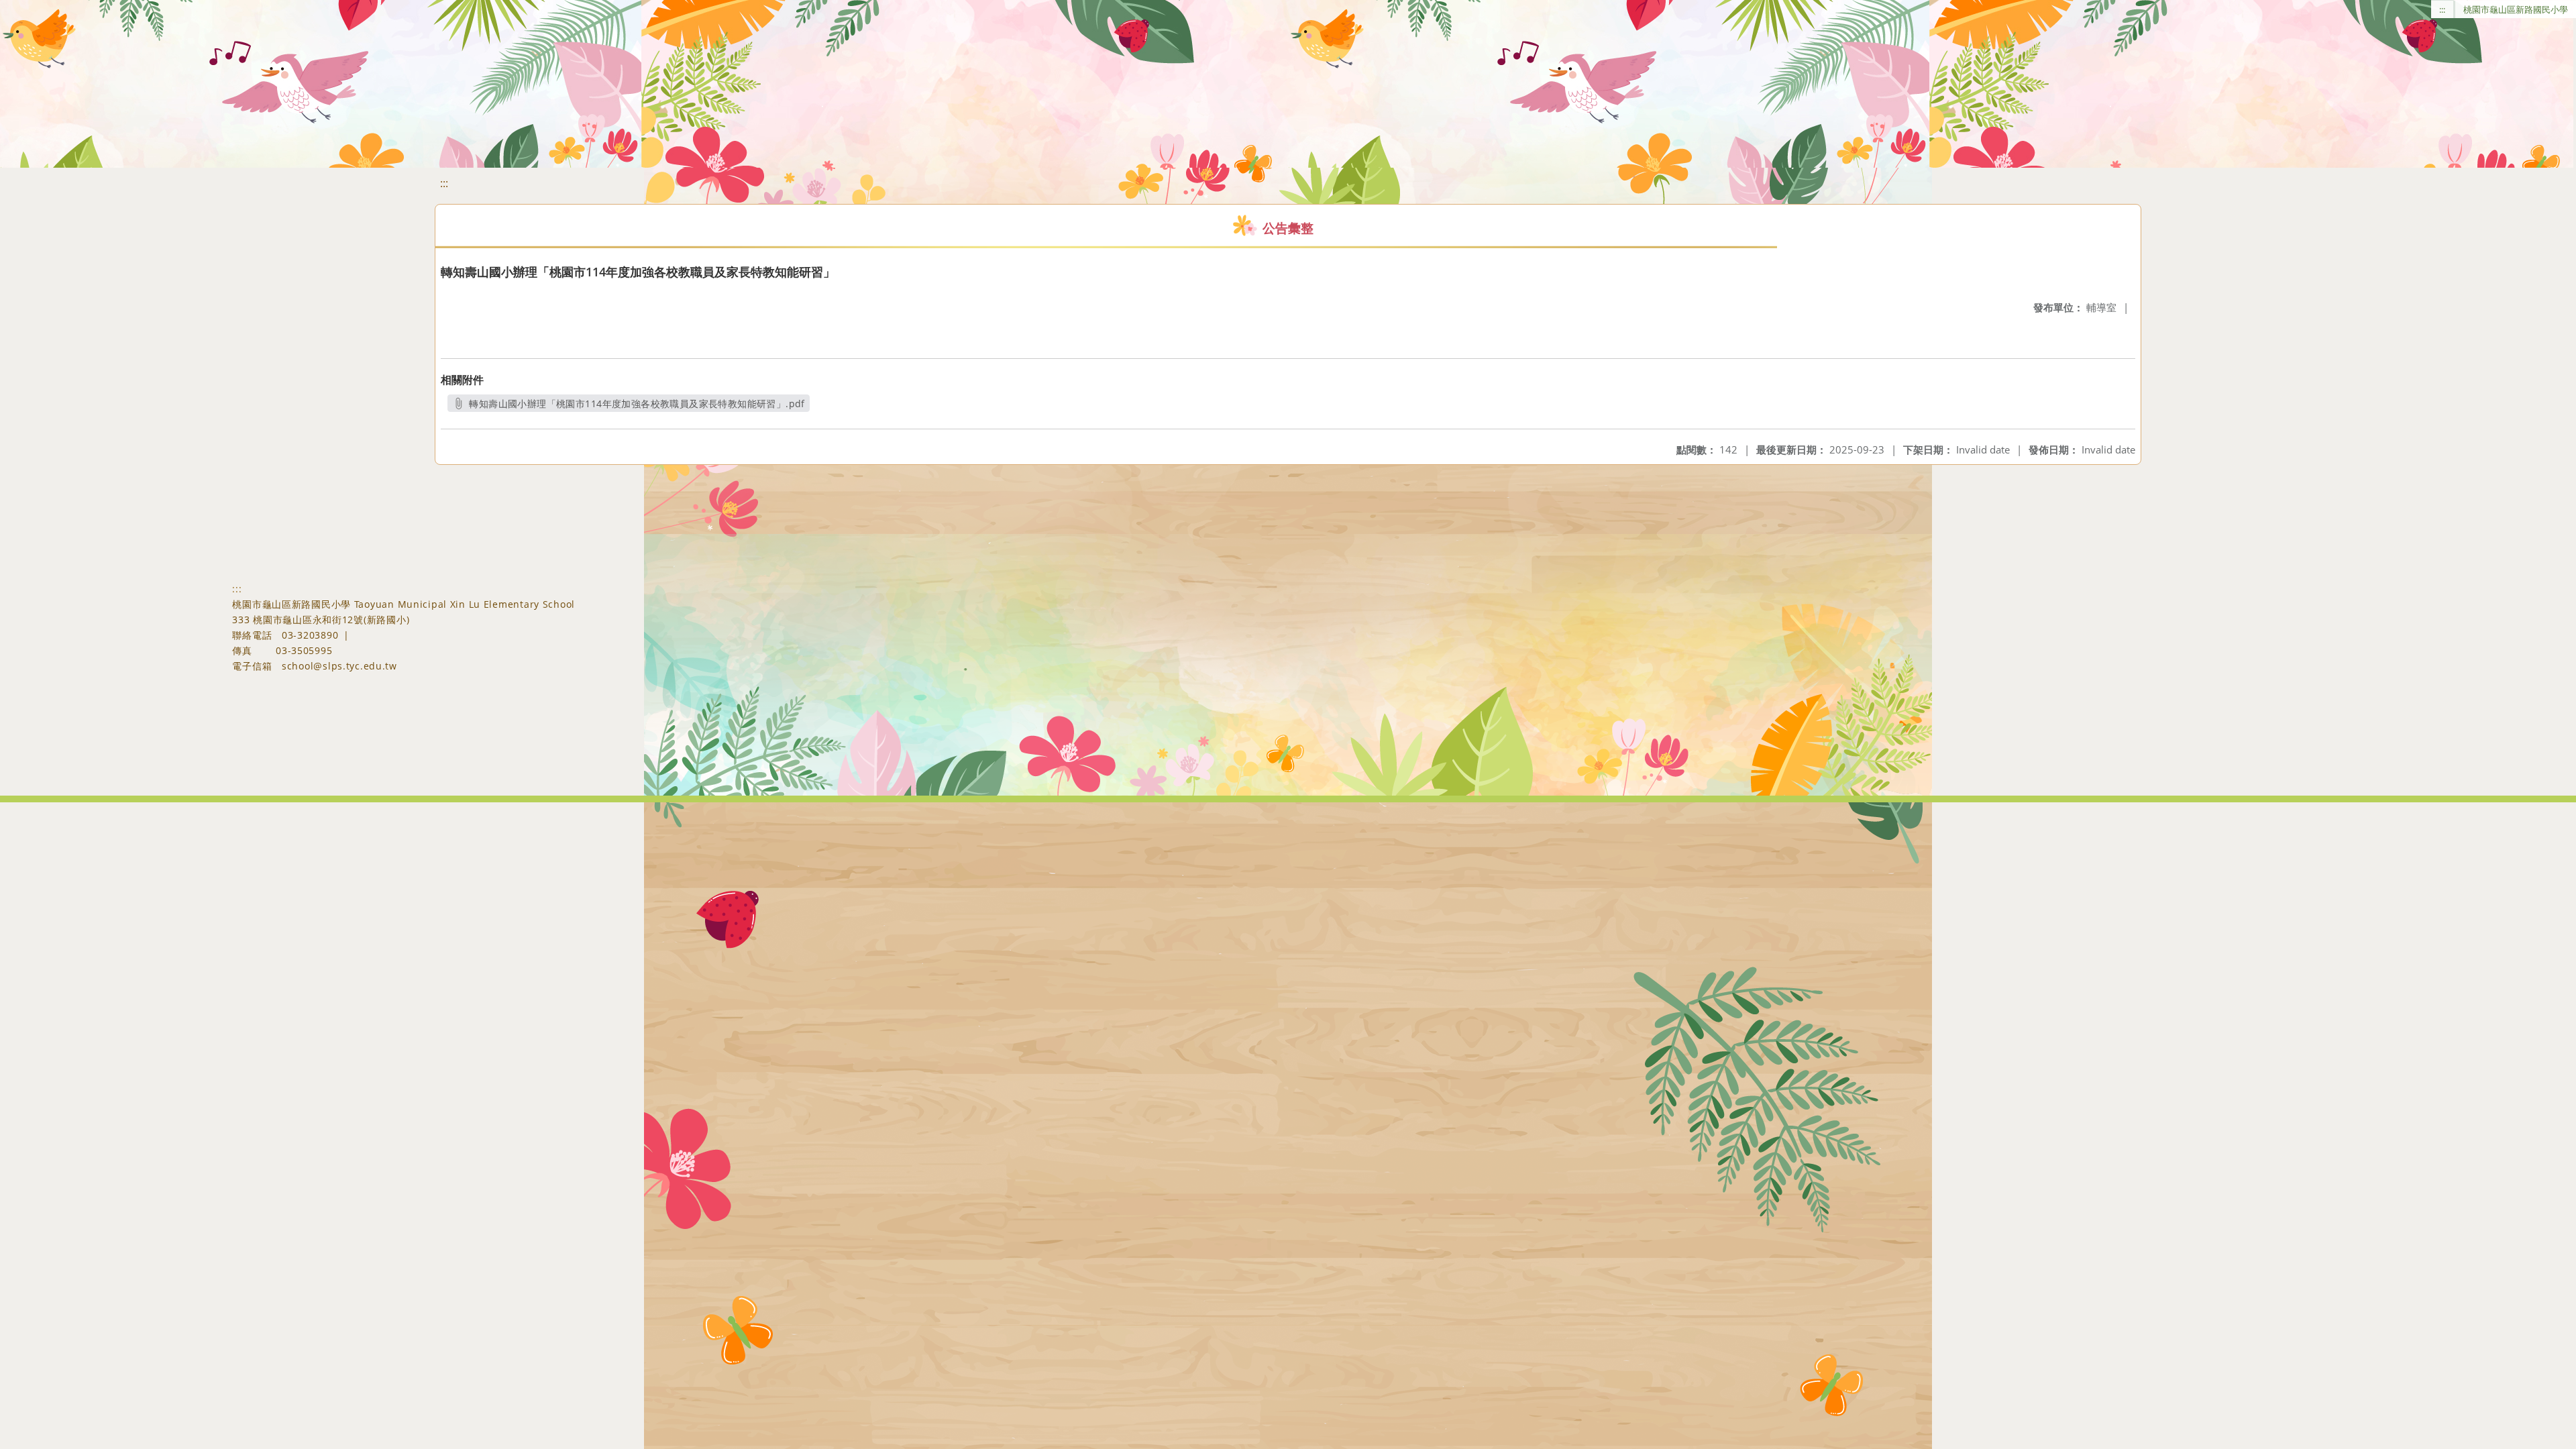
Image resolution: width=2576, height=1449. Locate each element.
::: (2442, 9)
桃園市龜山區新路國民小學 (2516, 9)
